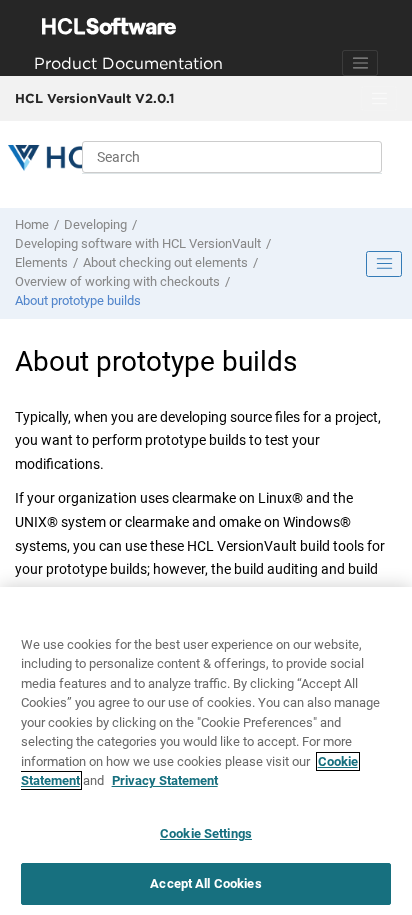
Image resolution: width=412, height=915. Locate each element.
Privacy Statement (165, 780)
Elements (41, 262)
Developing (95, 224)
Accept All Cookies (205, 883)
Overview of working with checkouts (117, 281)
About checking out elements (165, 262)
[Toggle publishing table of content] (384, 264)
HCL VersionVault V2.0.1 (94, 98)
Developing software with (138, 243)
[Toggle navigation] (360, 63)
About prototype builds (78, 300)
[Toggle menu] (379, 99)
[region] (206, 751)
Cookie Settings (206, 833)
